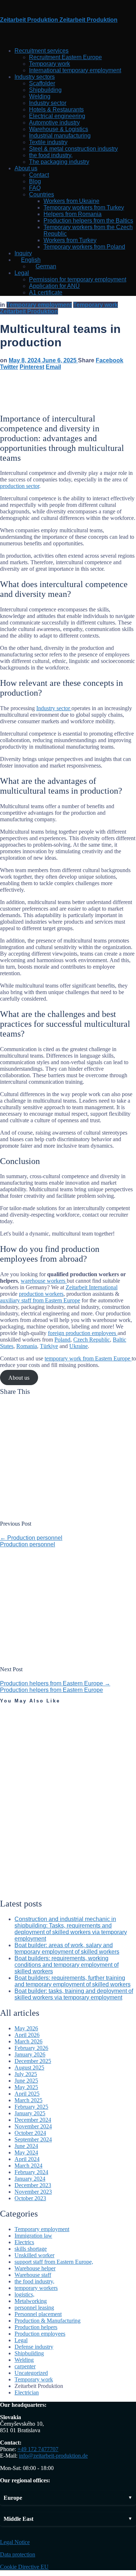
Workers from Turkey (70, 240)
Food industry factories (18, 1862)
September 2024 (33, 2139)
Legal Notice (15, 2542)
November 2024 (33, 2126)
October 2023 (30, 2198)
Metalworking (31, 2301)
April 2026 (27, 2035)
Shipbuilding (45, 90)
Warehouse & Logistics (59, 129)
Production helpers (36, 2327)
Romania (27, 1346)
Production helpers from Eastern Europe (55, 1683)
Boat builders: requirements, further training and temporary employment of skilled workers (73, 1981)
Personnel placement (38, 2314)
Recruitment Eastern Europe (65, 57)
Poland (62, 1340)
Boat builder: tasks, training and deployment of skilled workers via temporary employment (74, 1994)
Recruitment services (42, 51)
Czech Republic (92, 1340)
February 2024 (31, 2172)
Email (53, 367)
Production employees (40, 2334)
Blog (35, 181)
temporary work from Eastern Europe (88, 1358)
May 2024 (26, 2152)
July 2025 (26, 2074)
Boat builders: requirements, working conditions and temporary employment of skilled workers (67, 1965)
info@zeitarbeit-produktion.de (53, 2456)
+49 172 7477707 (38, 2449)
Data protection (18, 2554)
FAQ (35, 188)
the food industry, (51, 155)
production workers (41, 1294)
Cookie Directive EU (24, 2567)
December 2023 (33, 2185)
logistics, (12, 1711)
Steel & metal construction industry (73, 149)
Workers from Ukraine (71, 201)
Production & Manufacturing (48, 2321)
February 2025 (31, 2107)
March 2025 (28, 2100)
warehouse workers (44, 1281)
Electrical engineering (57, 116)
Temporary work (50, 64)
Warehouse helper (35, 2268)
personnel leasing (14, 1721)
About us (26, 168)
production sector (20, 486)
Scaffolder (42, 83)
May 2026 (26, 2028)
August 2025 (29, 2068)
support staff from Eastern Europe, (54, 2262)
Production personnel (31, 1538)
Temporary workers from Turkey (84, 207)
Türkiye (49, 1346)
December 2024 (33, 2120)
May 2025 (26, 2087)
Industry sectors (35, 77)
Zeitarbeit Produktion (29, 311)
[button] (68, 2498)
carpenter (25, 2366)
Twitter (9, 367)
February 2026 (31, 2048)
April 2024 (27, 2159)
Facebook (110, 360)
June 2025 (26, 2081)
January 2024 (30, 2179)
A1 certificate (46, 292)
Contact (39, 175)
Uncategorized (20, 1837)
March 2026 (28, 2041)
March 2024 (28, 2166)
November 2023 (33, 2192)
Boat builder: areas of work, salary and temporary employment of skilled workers (67, 1948)
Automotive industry (54, 123)
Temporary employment (39, 305)
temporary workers (36, 2288)
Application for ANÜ (54, 286)
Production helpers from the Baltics (88, 221)
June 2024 (26, 2146)
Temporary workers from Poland (84, 247)
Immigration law (33, 2236)
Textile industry (48, 142)
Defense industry (34, 2347)
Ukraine (79, 1346)
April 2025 (27, 2094)
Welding (40, 96)
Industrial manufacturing (60, 136)
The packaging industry (59, 162)
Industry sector (48, 103)
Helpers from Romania (73, 214)
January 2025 (30, 2113)
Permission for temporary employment (78, 279)
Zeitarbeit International (92, 1287)
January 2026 (30, 2054)
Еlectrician (27, 2392)
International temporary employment (75, 70)
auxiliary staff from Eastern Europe (40, 1300)
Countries (42, 194)
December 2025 (33, 2061)
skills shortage (31, 2249)
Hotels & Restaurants (56, 109)
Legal (22, 273)
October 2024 (30, 2133)
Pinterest (32, 367)
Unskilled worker (34, 2255)
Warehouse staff (33, 2275)
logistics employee (20, 1745)
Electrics (24, 2242)
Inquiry (23, 253)
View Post (10, 1766)
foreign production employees (83, 1333)
